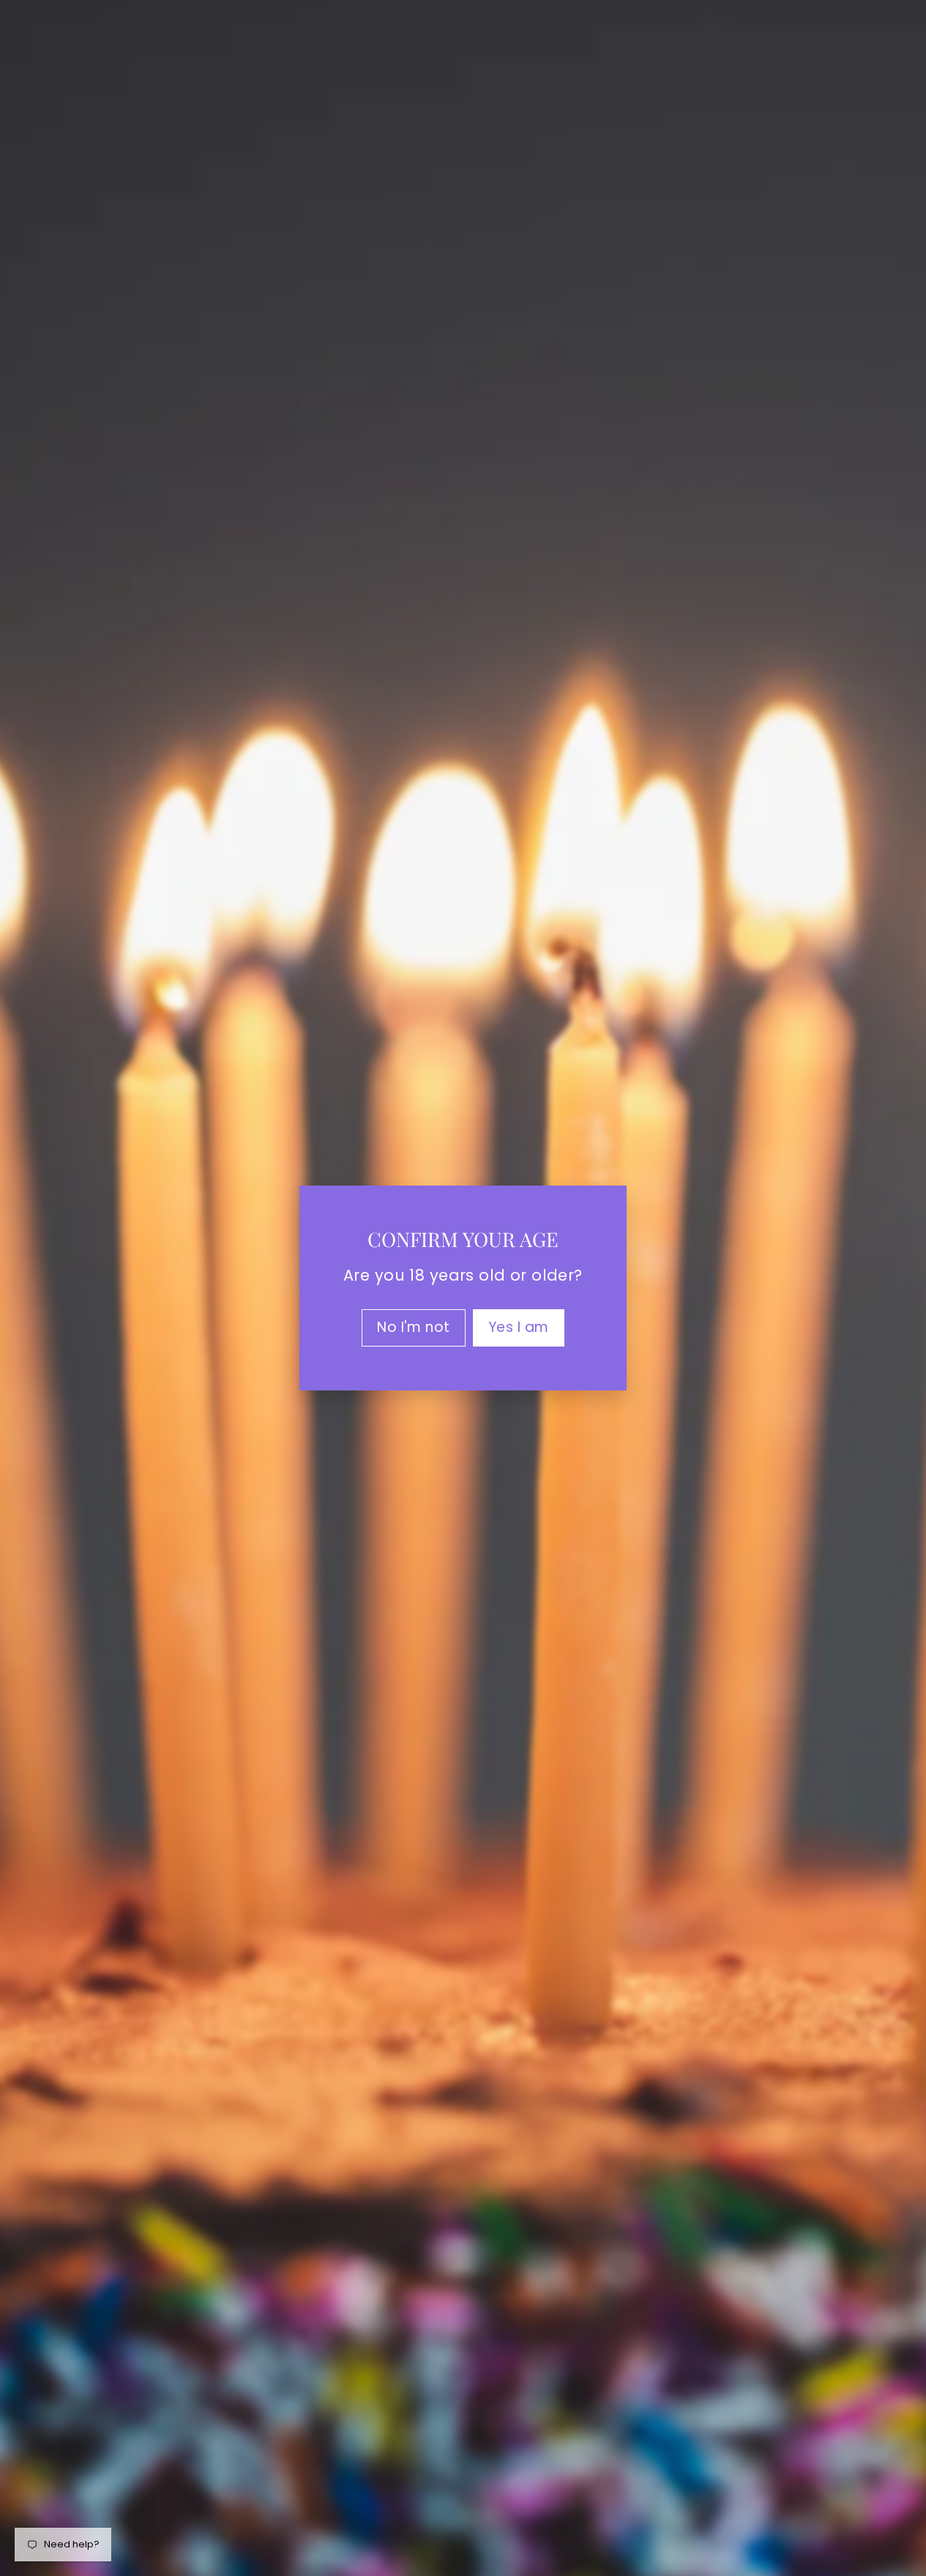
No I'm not (414, 1327)
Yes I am (519, 1327)
